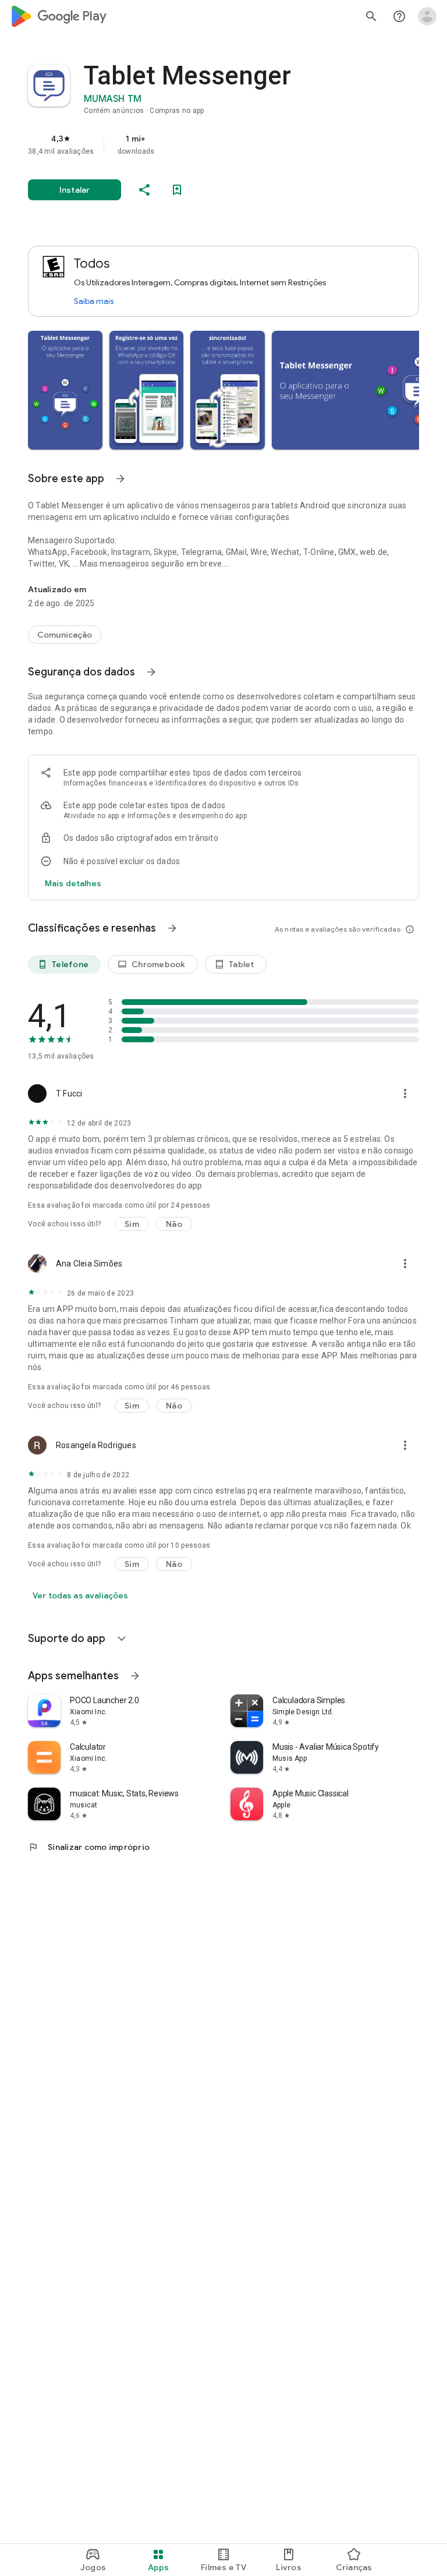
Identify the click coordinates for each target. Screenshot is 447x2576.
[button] (65, 390)
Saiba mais (94, 301)
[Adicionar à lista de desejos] (177, 190)
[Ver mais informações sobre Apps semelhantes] (135, 1676)
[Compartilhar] (144, 190)
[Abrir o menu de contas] (427, 16)
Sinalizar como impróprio (89, 1847)
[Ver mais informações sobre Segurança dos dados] (151, 672)
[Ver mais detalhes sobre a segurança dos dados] (73, 883)
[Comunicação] (65, 635)
